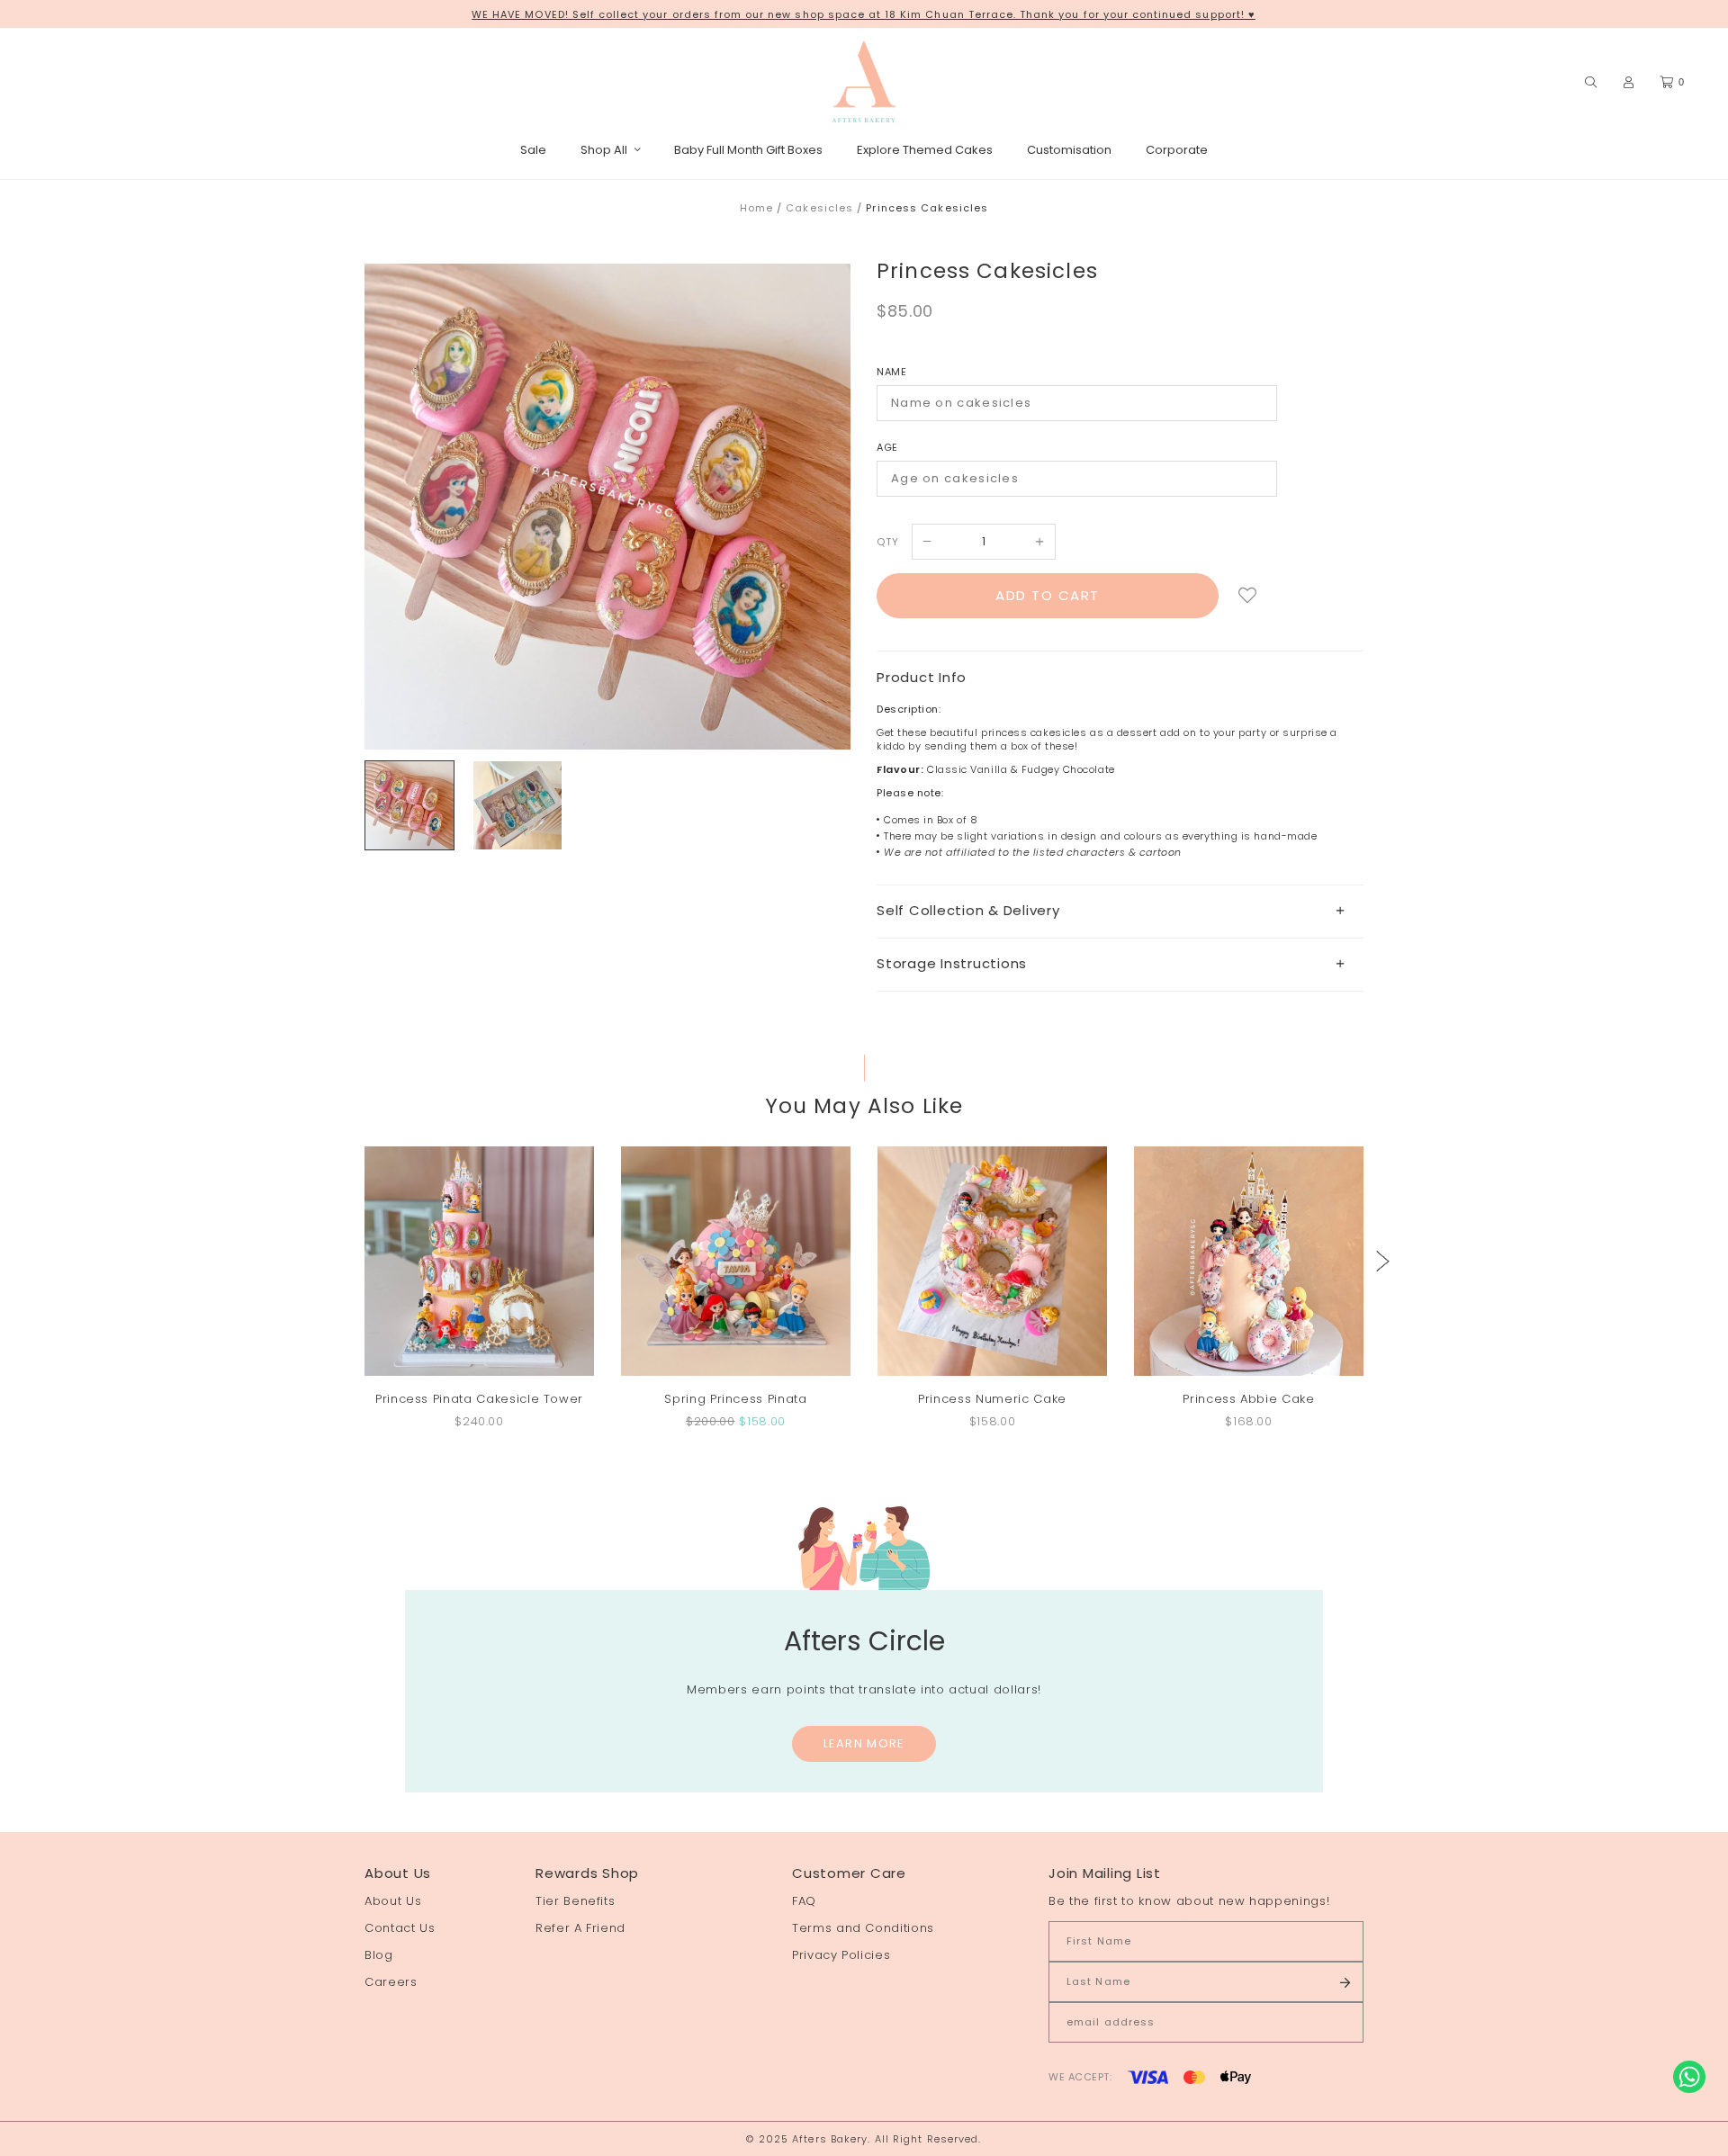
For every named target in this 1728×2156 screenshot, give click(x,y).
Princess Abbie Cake (1248, 1399)
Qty (888, 542)
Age (887, 447)
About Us (393, 1901)
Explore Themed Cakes (925, 150)
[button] (1383, 1261)
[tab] (1120, 911)
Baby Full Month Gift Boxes (748, 150)
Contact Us (400, 1928)
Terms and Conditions (863, 1928)
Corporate (1177, 150)
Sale (533, 150)
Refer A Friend (580, 1928)
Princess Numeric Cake (992, 1399)
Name (891, 372)
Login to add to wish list (1248, 596)
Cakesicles (819, 208)
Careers (391, 1982)
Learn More (864, 1743)
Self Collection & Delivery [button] (968, 910)
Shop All (604, 150)
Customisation (1069, 150)
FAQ (804, 1901)
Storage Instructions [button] (952, 963)
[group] (409, 805)
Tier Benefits (575, 1901)
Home (756, 208)
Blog (379, 1955)
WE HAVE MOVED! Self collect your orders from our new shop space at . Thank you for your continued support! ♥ (864, 14)
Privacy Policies (841, 1955)
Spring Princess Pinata (735, 1399)
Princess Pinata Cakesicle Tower (479, 1399)
